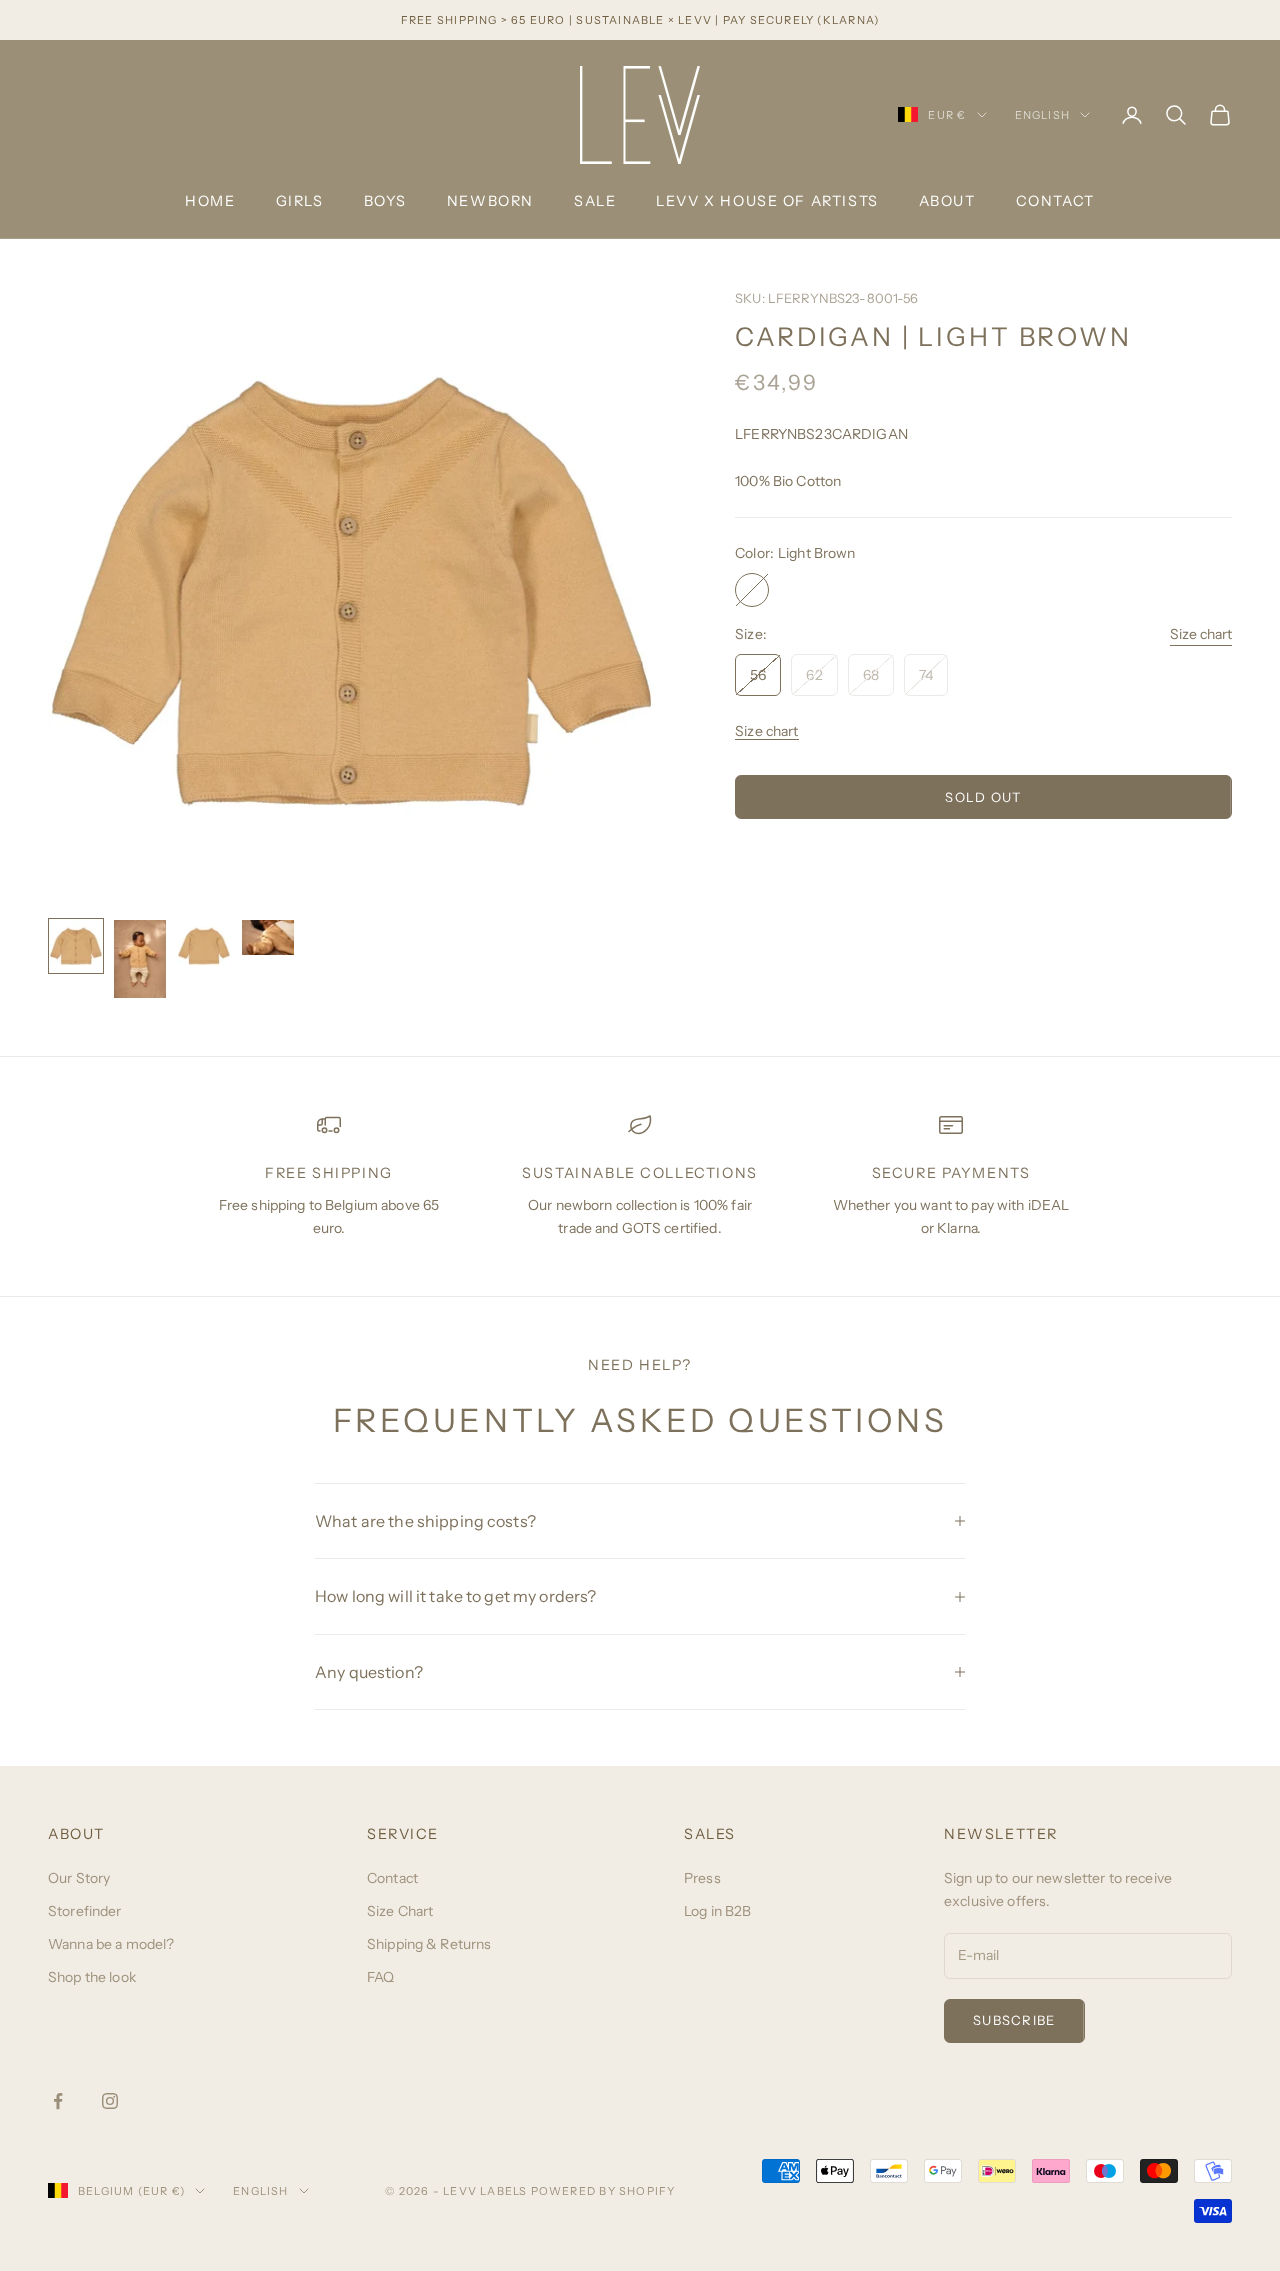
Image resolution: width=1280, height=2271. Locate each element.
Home (210, 201)
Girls (300, 201)
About (947, 201)
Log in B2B (717, 1911)
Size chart (1201, 635)
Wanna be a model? (111, 1944)
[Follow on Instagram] (110, 2101)
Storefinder (85, 1911)
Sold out (983, 797)
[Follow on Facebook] (58, 2101)
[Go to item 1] (76, 946)
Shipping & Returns (429, 1944)
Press (702, 1878)
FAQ (380, 1977)
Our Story (79, 1878)
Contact (1055, 201)
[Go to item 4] (268, 937)
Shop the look (92, 1977)
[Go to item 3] (204, 946)
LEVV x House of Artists (767, 201)
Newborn (490, 201)
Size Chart (400, 1911)
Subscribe (1014, 2020)
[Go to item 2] (140, 959)
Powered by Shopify (603, 2191)
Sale (595, 201)
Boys (385, 201)
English (1042, 115)
